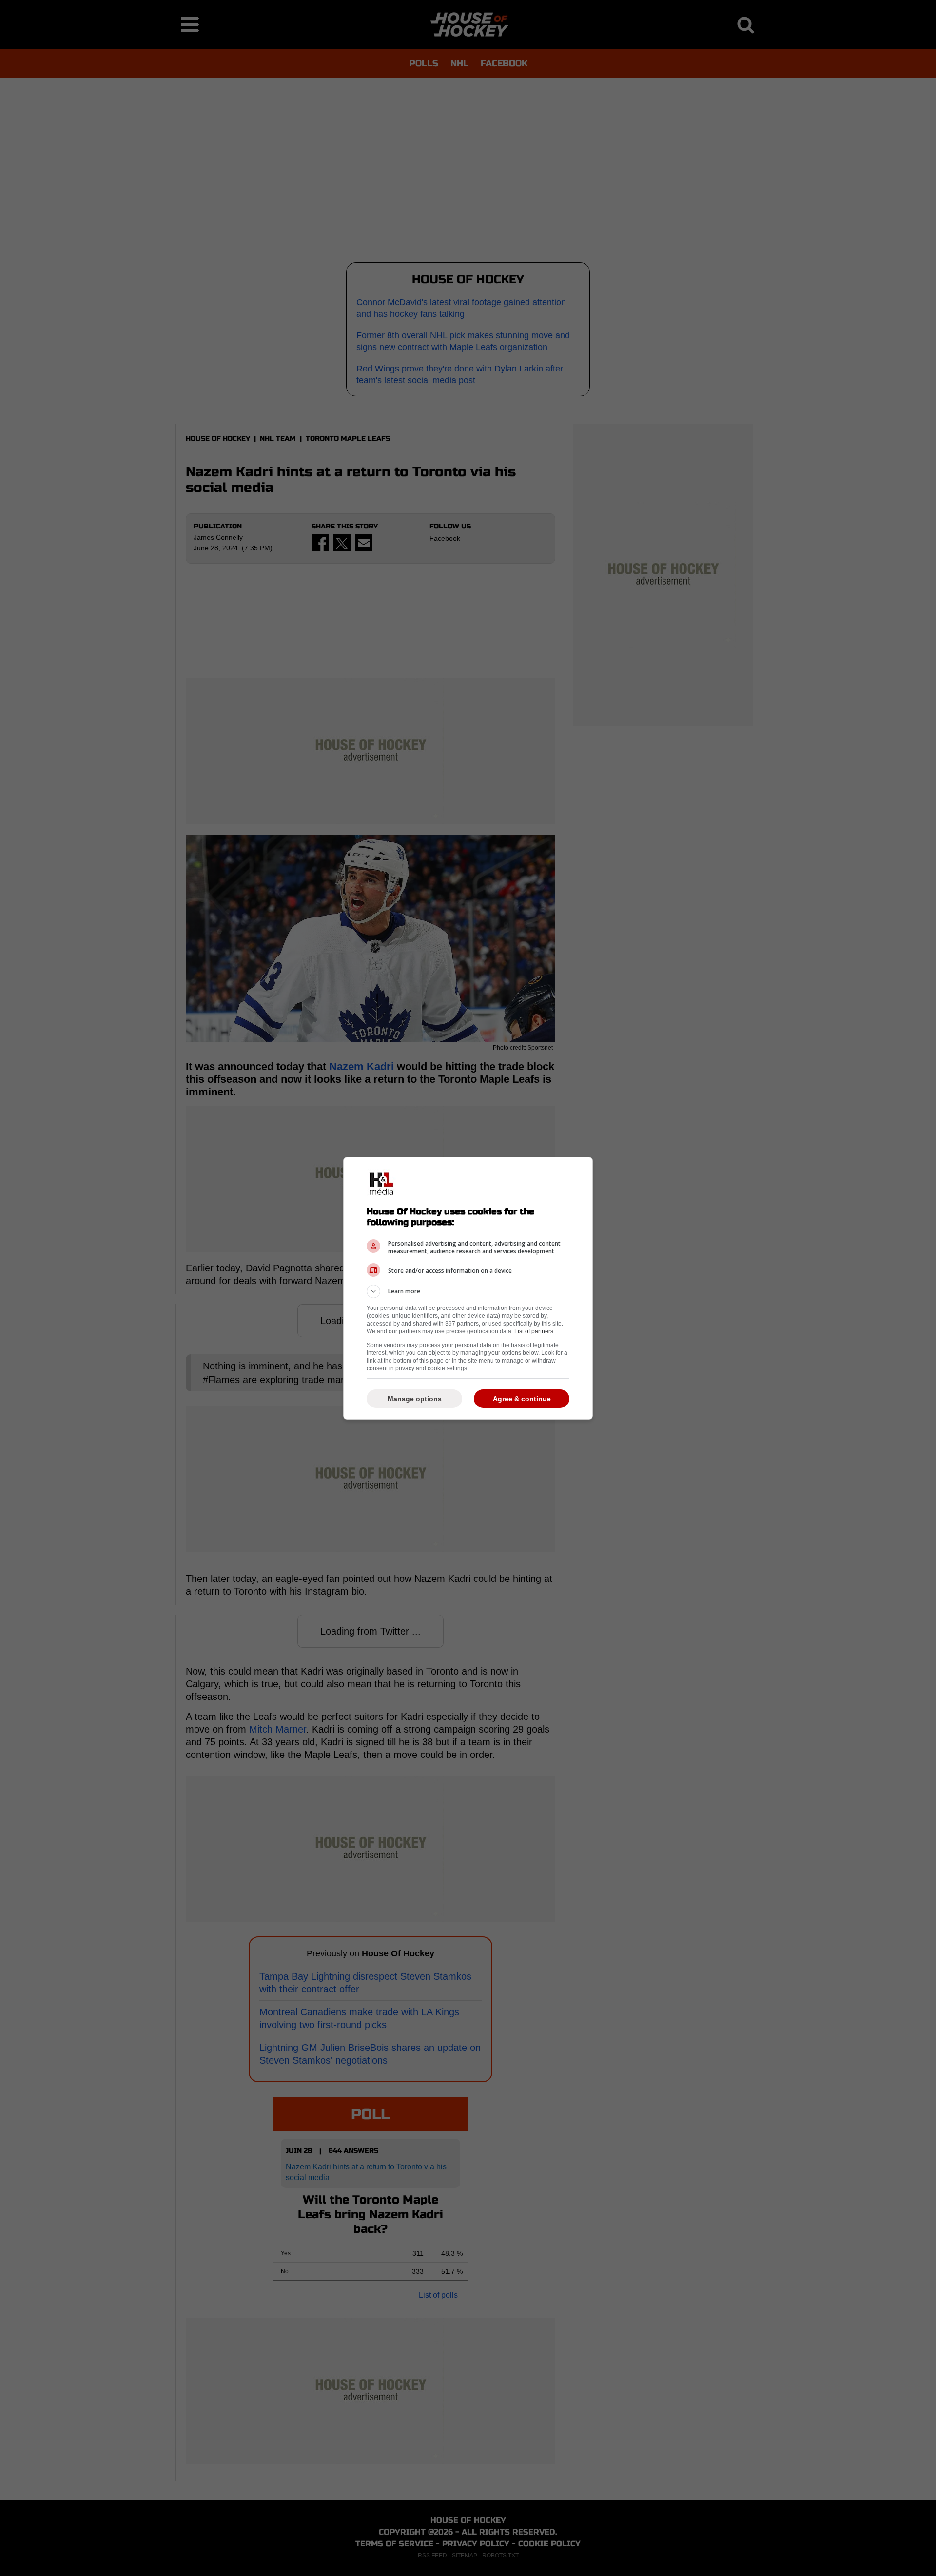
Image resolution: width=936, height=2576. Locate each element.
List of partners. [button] (535, 1331)
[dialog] (468, 1288)
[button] (468, 1291)
